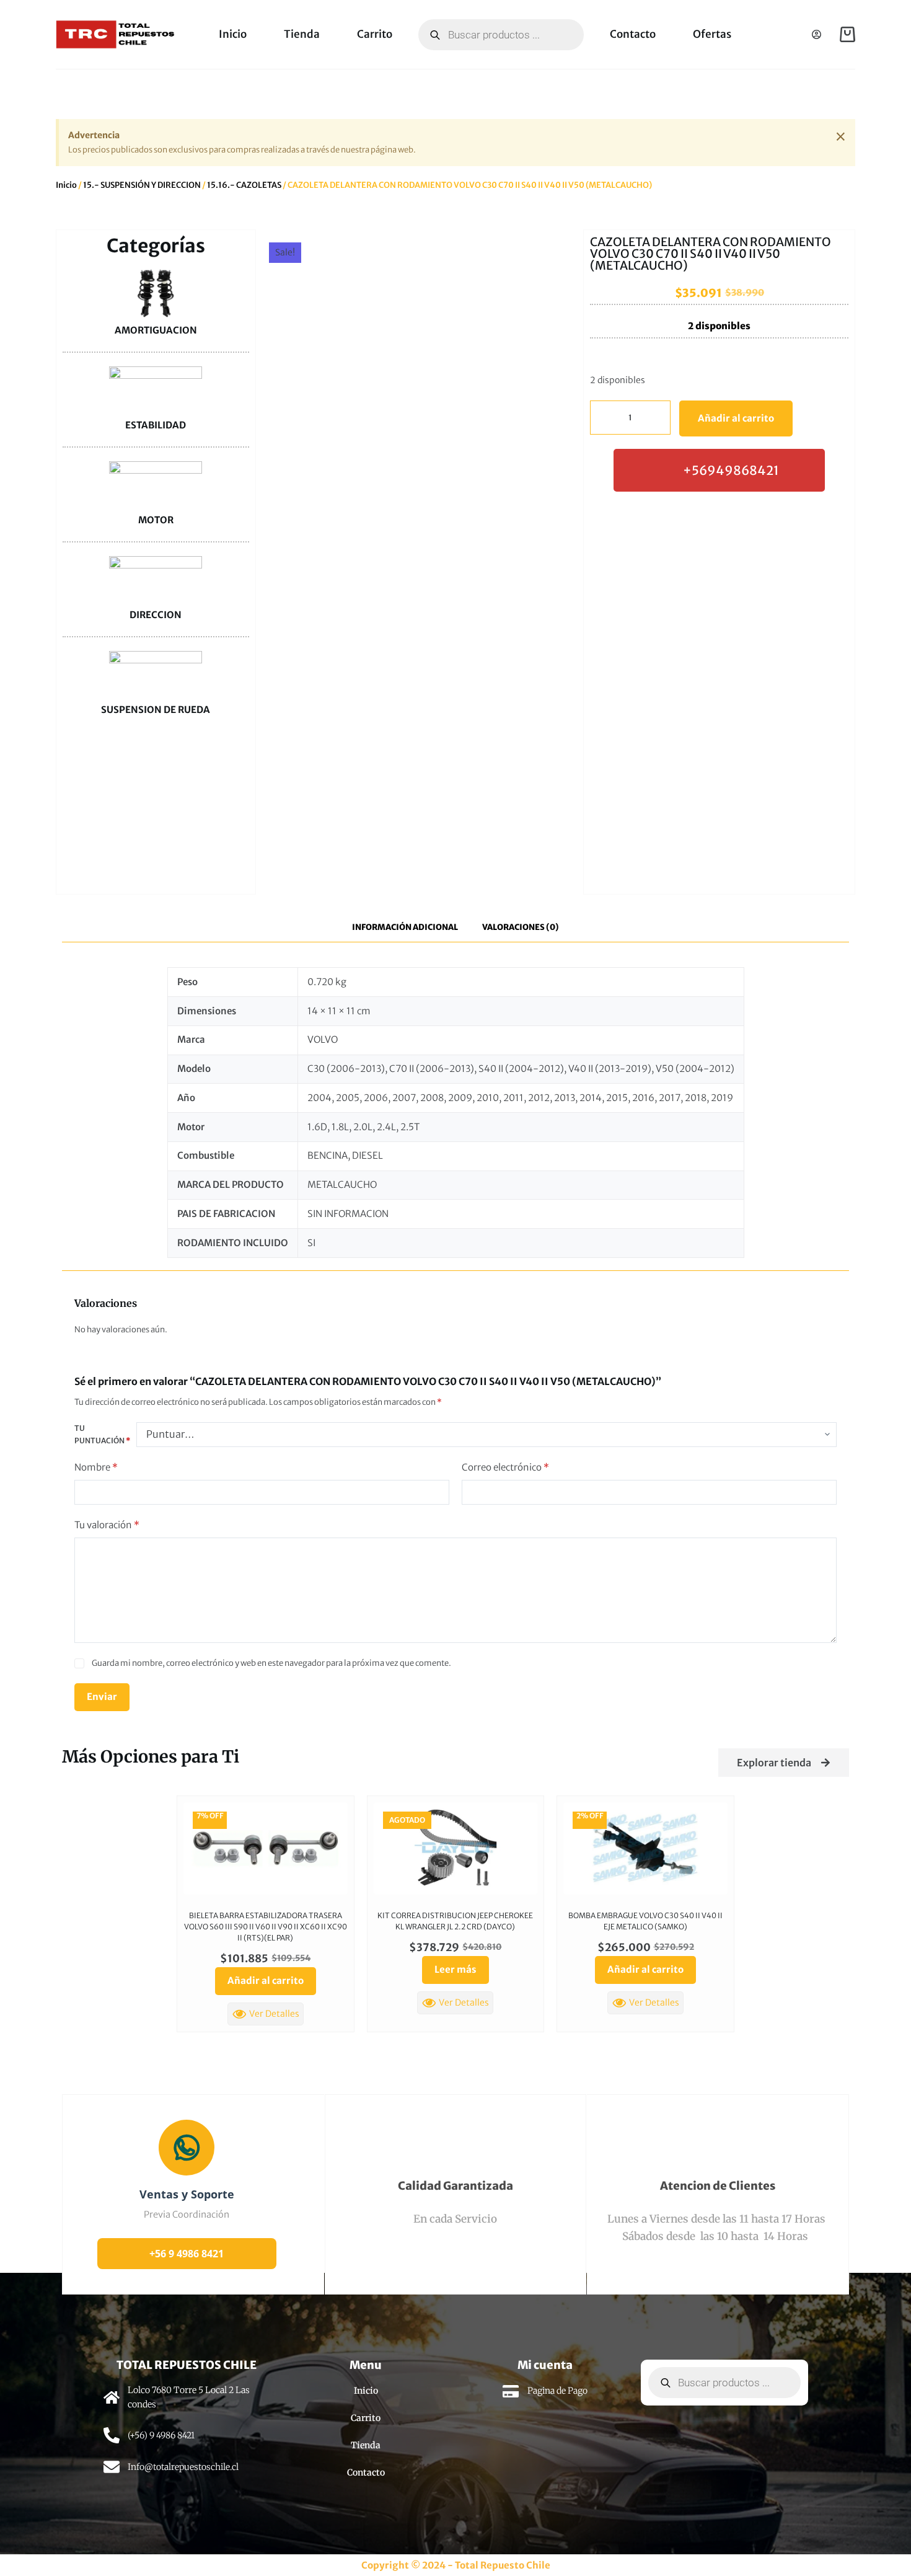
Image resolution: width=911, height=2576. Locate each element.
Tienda (302, 34)
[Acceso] (816, 34)
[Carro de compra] (847, 34)
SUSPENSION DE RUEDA (156, 710)
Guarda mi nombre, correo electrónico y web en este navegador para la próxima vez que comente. (271, 1663)
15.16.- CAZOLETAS (244, 185)
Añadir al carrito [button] (266, 1981)
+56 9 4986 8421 (187, 2254)
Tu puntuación (102, 1434)
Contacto (633, 34)
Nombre (96, 1467)
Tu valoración (107, 1525)
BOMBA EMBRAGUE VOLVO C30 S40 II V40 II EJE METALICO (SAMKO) (645, 1921)
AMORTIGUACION (156, 330)
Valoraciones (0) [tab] (521, 927)
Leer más (455, 1969)
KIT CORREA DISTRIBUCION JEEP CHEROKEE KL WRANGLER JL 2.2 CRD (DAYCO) (455, 1921)
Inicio (233, 34)
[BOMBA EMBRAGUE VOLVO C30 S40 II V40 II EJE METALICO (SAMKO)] (645, 1848)
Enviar (102, 1697)
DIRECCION (156, 615)
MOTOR (156, 520)
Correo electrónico (505, 1467)
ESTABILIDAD (156, 425)
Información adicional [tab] (405, 927)
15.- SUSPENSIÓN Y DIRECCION (142, 185)
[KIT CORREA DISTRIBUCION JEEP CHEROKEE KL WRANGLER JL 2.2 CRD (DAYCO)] (456, 1848)
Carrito (375, 34)
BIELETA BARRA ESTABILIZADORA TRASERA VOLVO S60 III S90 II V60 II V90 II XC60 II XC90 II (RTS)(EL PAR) (266, 1927)
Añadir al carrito (736, 418)
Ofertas (712, 34)
